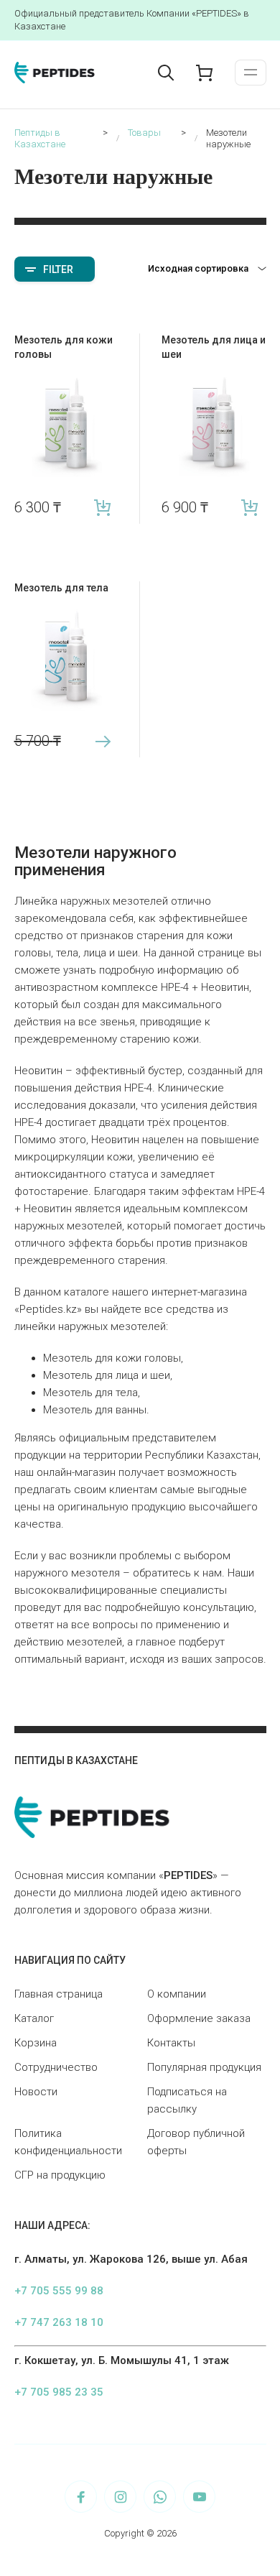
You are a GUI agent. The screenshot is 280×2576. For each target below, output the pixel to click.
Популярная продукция (204, 2067)
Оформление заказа (199, 2018)
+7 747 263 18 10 (59, 2322)
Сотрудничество (56, 2067)
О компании (177, 1994)
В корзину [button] (102, 508)
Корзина (36, 2043)
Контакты (171, 2043)
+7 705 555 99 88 (59, 2291)
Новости (36, 2092)
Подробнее (102, 741)
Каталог (34, 2018)
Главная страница (59, 1994)
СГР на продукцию (60, 2175)
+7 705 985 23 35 (59, 2392)
